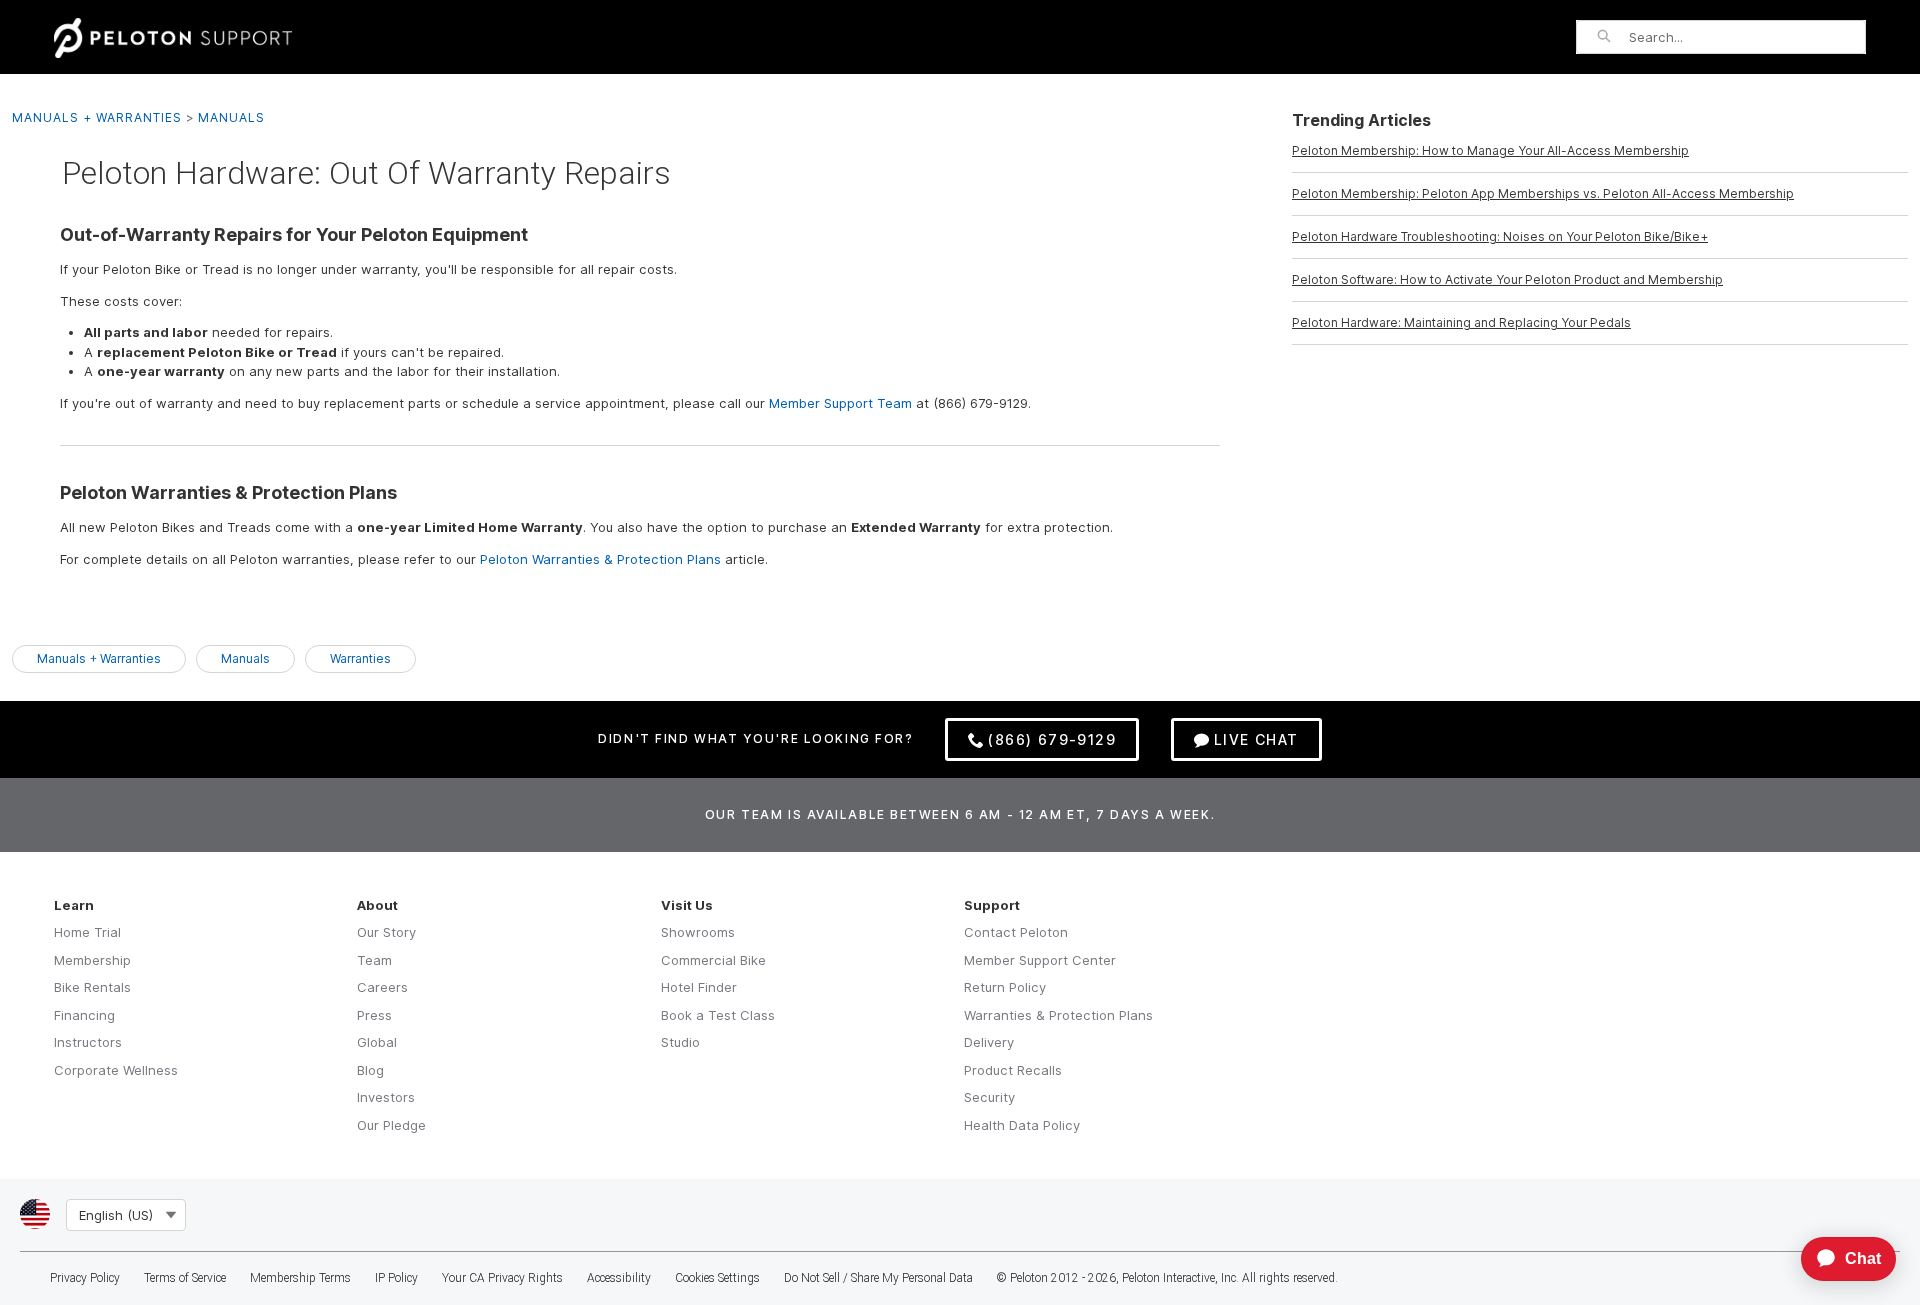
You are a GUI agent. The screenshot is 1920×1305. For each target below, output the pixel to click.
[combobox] (1747, 37)
